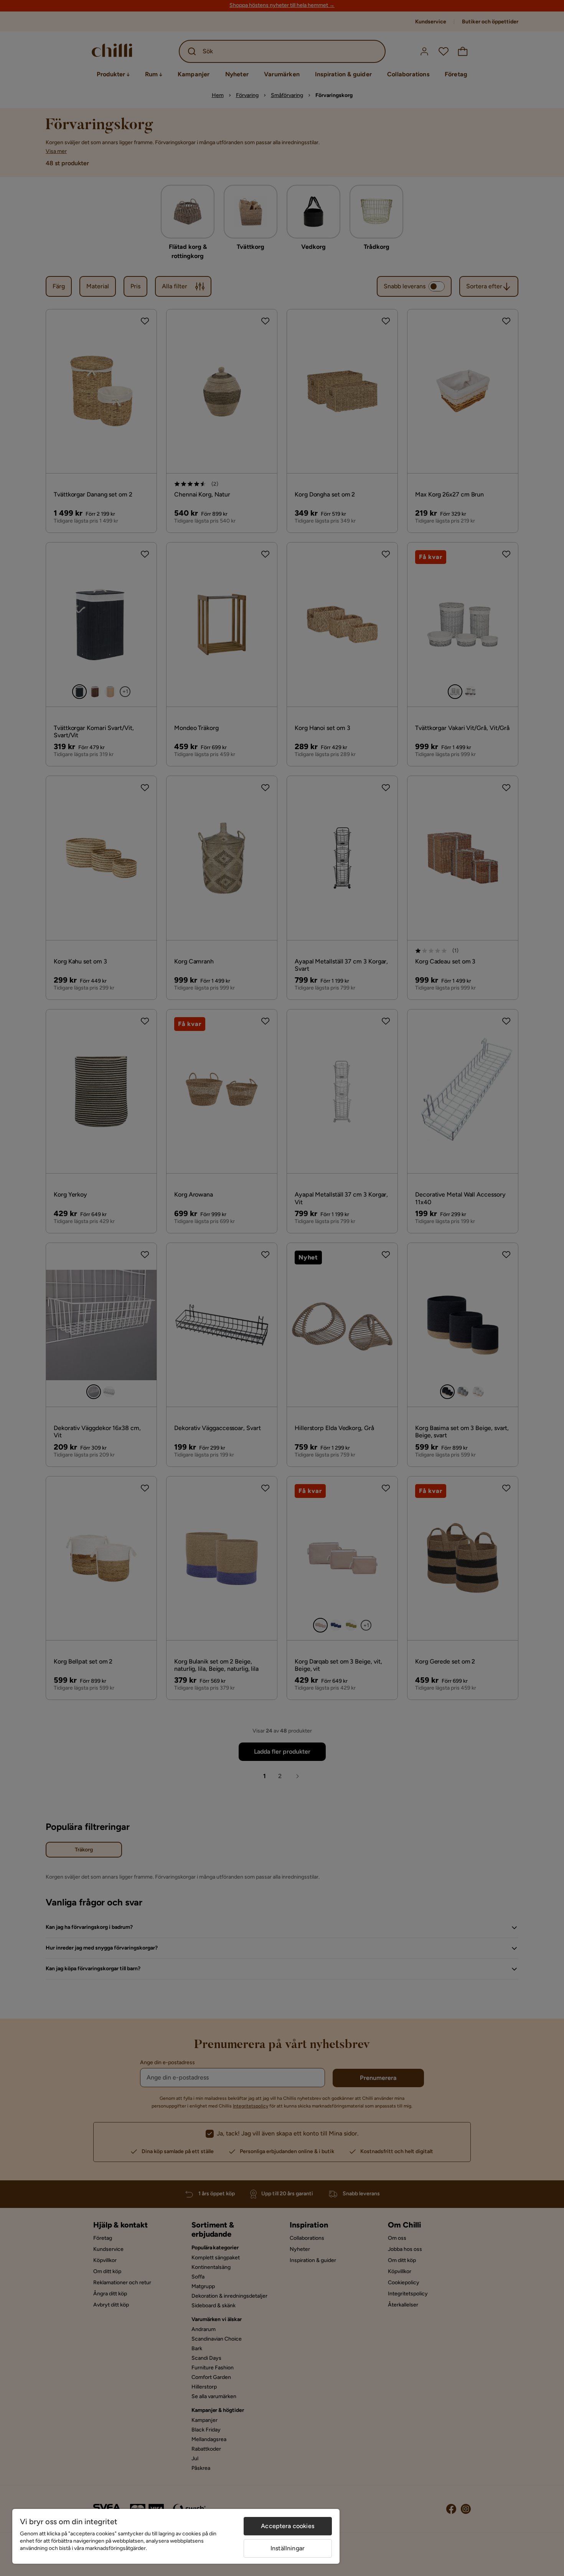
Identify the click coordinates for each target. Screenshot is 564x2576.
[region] (176, 2536)
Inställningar (288, 2548)
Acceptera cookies (288, 2526)
